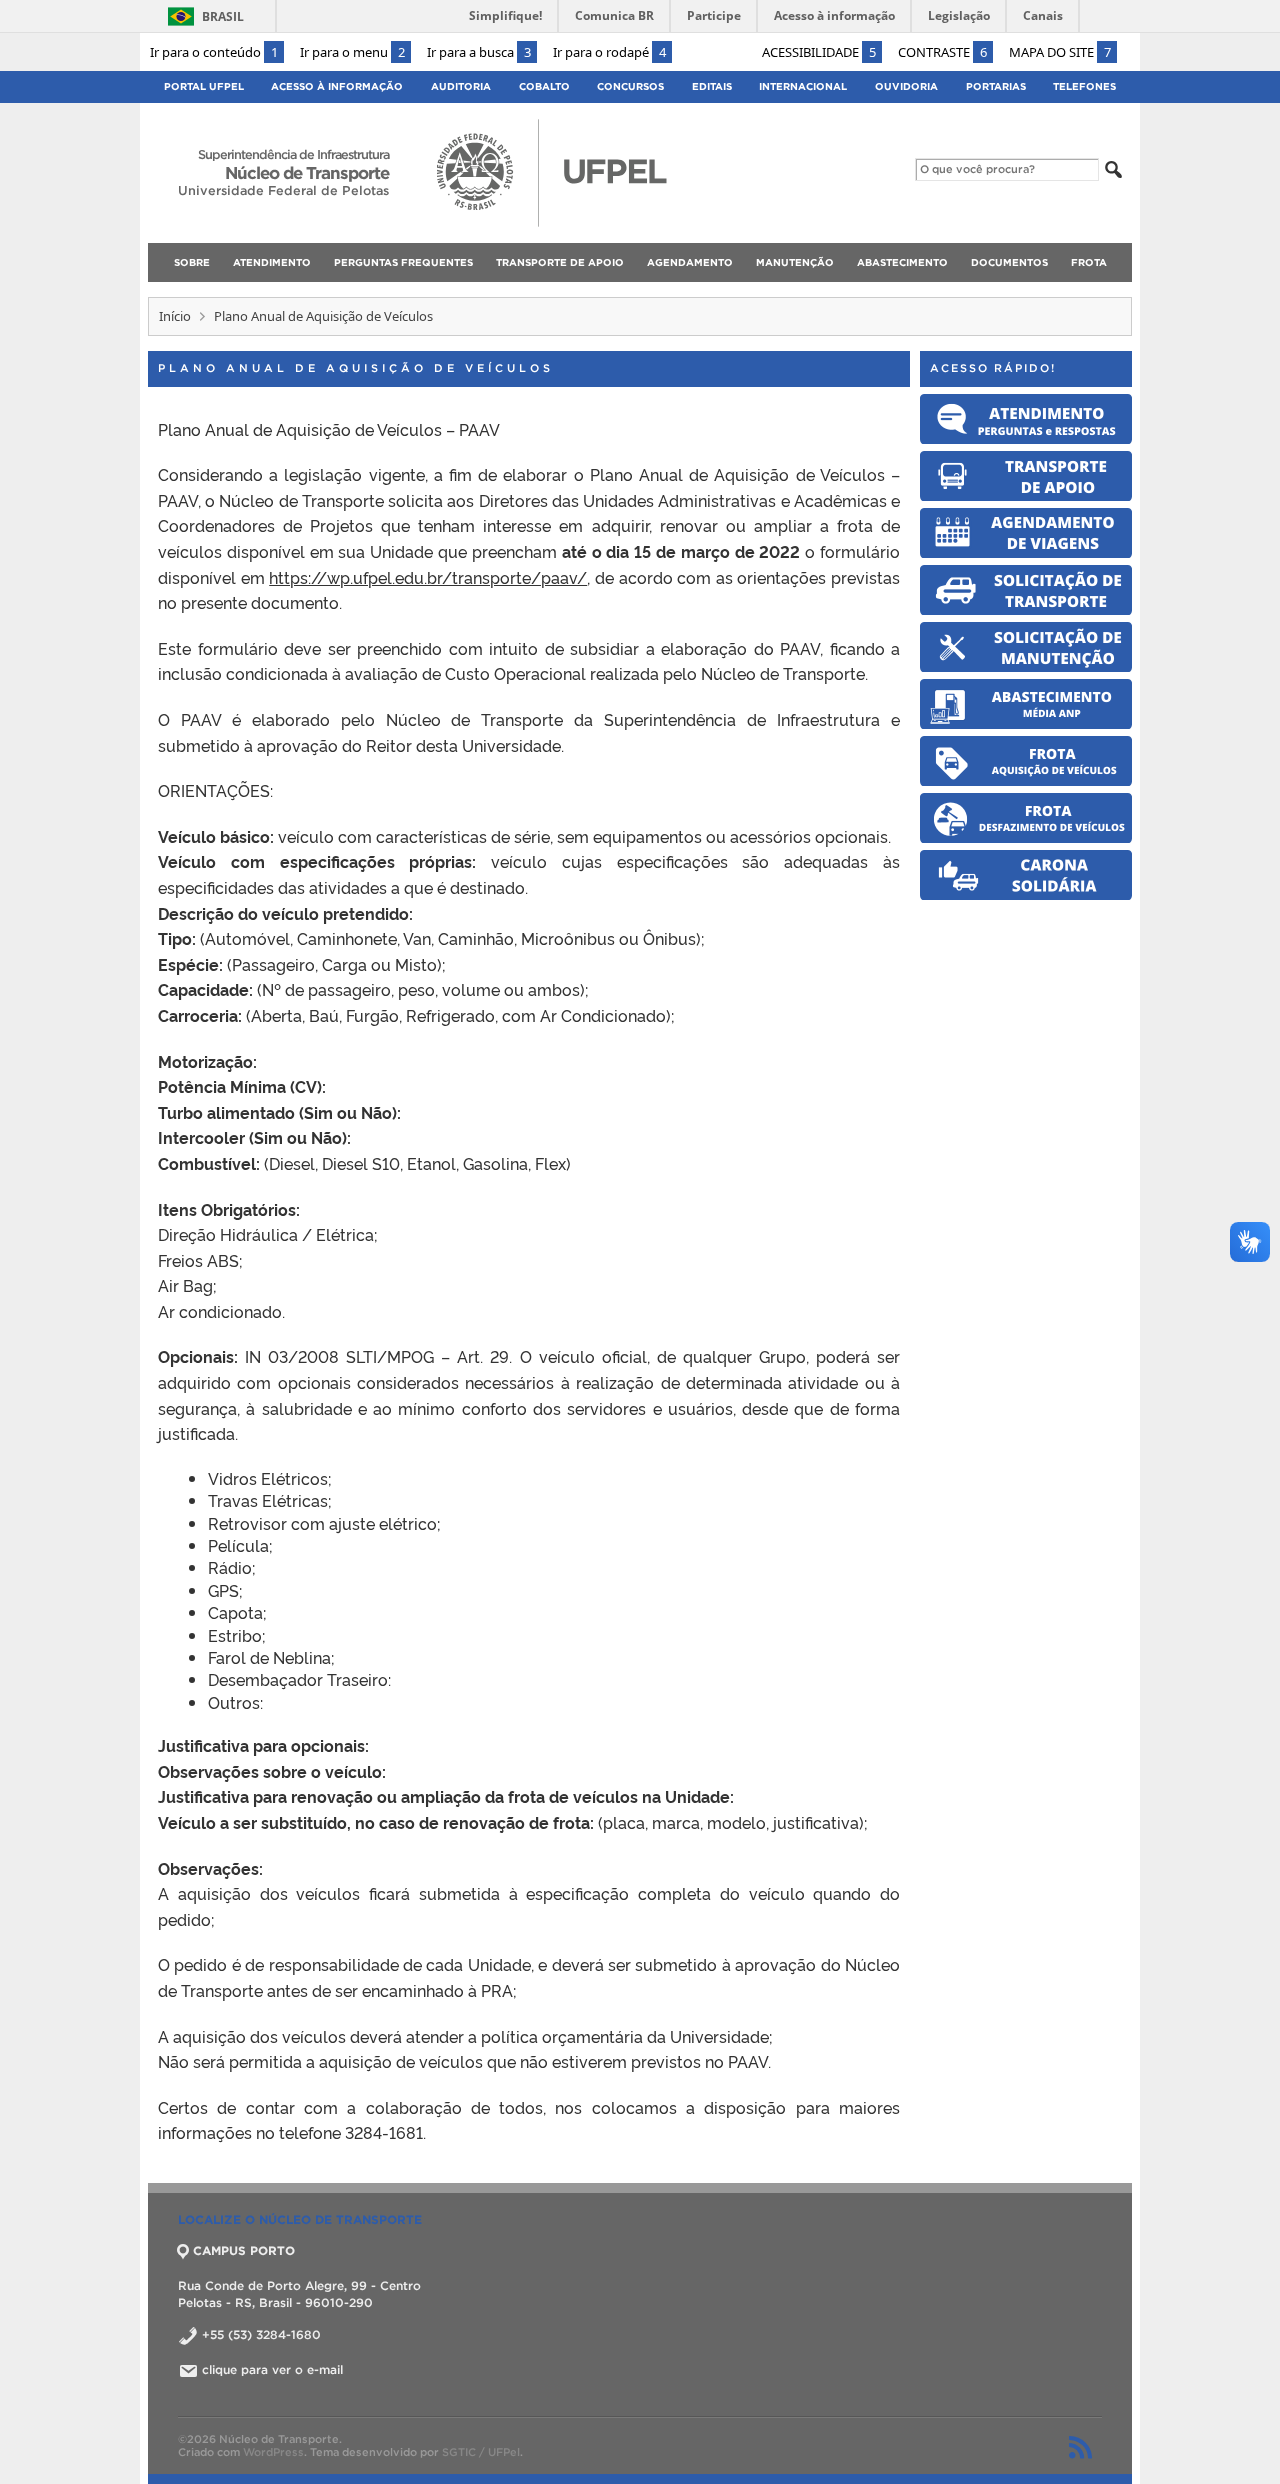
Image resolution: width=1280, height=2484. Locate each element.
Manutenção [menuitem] (795, 262)
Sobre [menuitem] (192, 262)
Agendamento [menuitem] (690, 262)
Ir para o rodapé (609, 52)
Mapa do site (1060, 52)
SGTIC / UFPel (481, 2452)
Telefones (1084, 86)
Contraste (942, 52)
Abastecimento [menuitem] (902, 262)
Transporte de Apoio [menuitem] (560, 262)
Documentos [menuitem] (1009, 262)
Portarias (996, 86)
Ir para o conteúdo (214, 52)
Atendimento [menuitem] (272, 262)
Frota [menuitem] (1089, 262)
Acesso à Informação (337, 86)
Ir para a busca (479, 52)
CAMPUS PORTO (244, 2250)
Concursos (630, 86)
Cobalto (544, 86)
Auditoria (461, 86)
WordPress (273, 2452)
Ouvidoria (906, 86)
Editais (712, 86)
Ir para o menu (352, 52)
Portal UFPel (204, 86)
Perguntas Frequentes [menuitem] (403, 262)
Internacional (803, 86)
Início (175, 316)
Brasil (223, 16)
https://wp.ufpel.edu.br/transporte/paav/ (428, 577)
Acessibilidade (819, 52)
